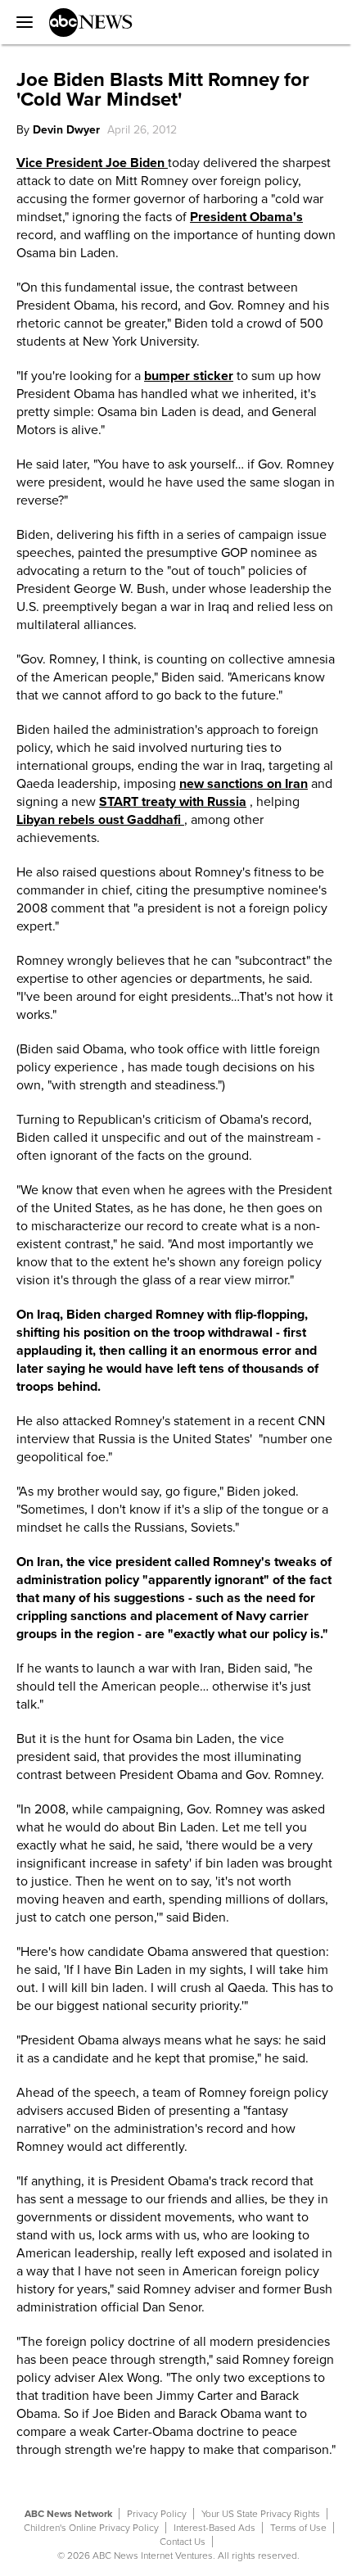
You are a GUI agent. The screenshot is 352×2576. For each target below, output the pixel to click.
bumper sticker (189, 376)
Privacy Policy (157, 2514)
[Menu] (20, 22)
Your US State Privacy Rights (261, 2514)
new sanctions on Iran (244, 784)
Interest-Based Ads (214, 2528)
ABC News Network (68, 2514)
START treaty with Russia (173, 802)
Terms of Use (298, 2528)
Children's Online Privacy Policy (91, 2528)
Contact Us (183, 2542)
